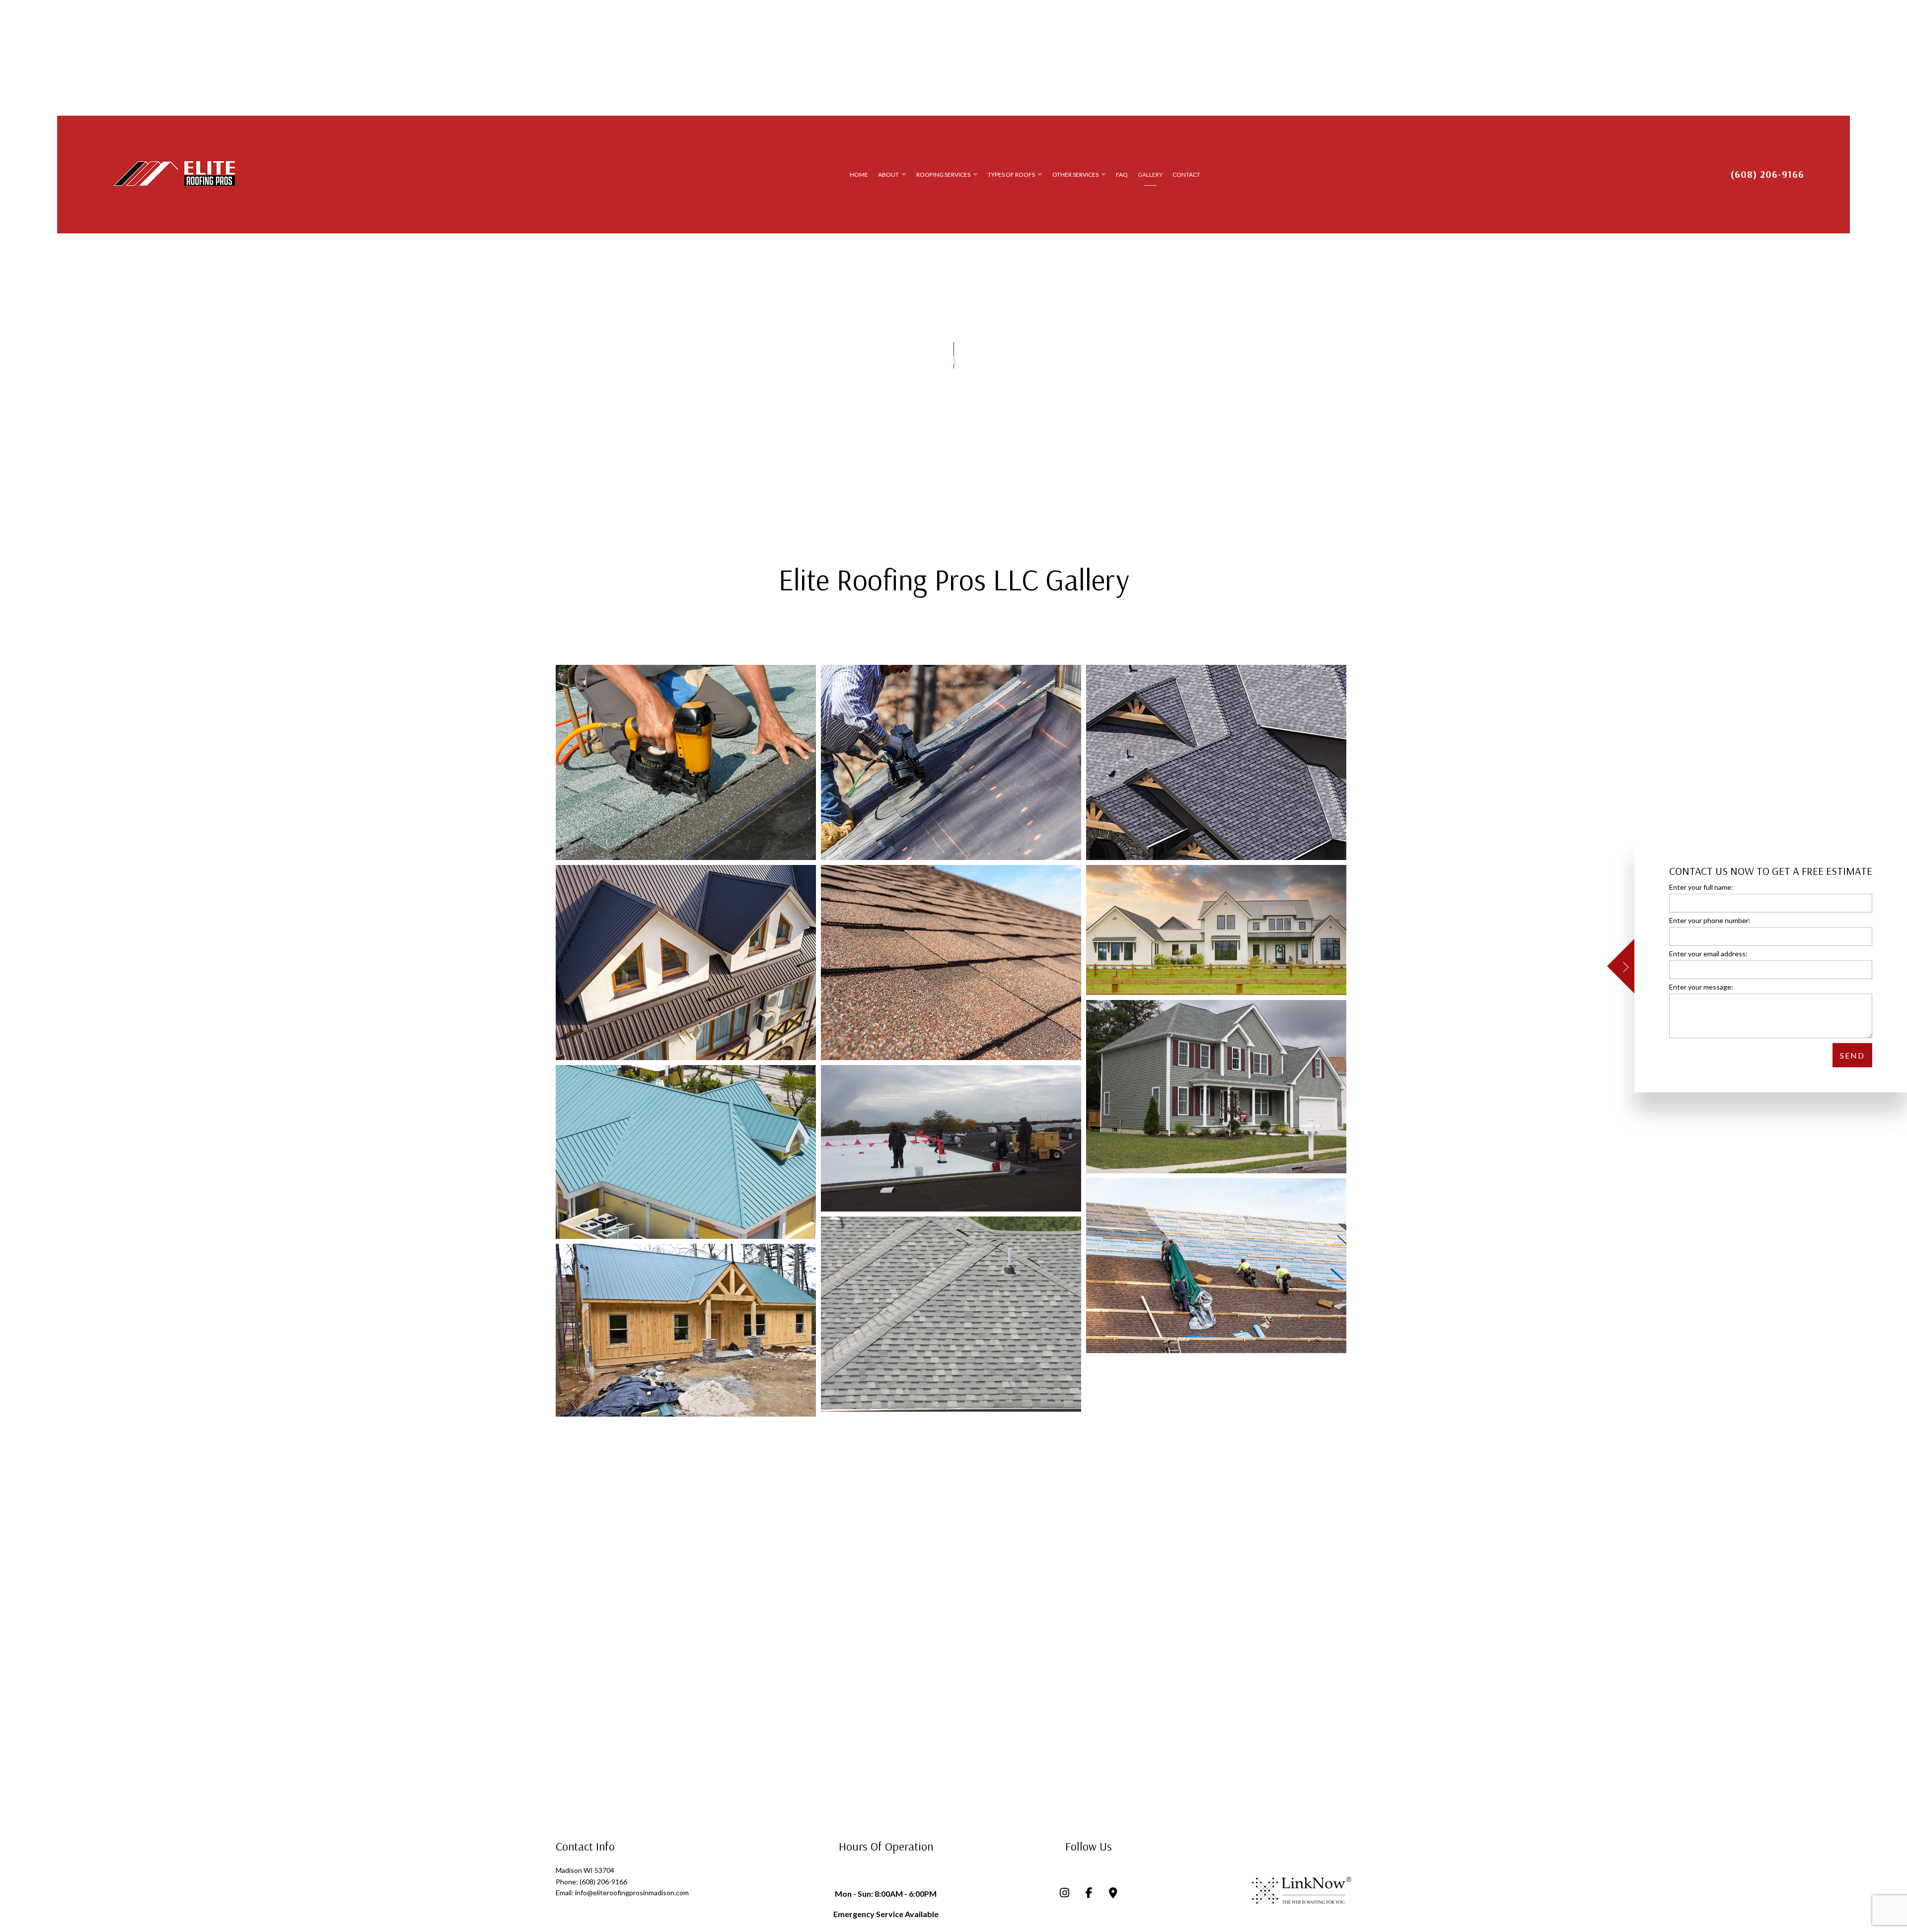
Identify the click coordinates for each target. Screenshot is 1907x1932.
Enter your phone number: (1710, 920)
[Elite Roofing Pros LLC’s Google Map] (1113, 1894)
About (888, 175)
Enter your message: (1701, 987)
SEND (1852, 1055)
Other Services (1075, 175)
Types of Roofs (1011, 175)
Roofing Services (943, 175)
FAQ (1122, 175)
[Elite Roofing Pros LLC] (174, 174)
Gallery (1150, 175)
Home (859, 175)
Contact (1186, 175)
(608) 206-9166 (1767, 174)
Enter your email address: (1708, 954)
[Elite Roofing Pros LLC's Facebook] (1089, 1894)
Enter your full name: (1701, 887)
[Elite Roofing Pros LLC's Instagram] (1064, 1894)
